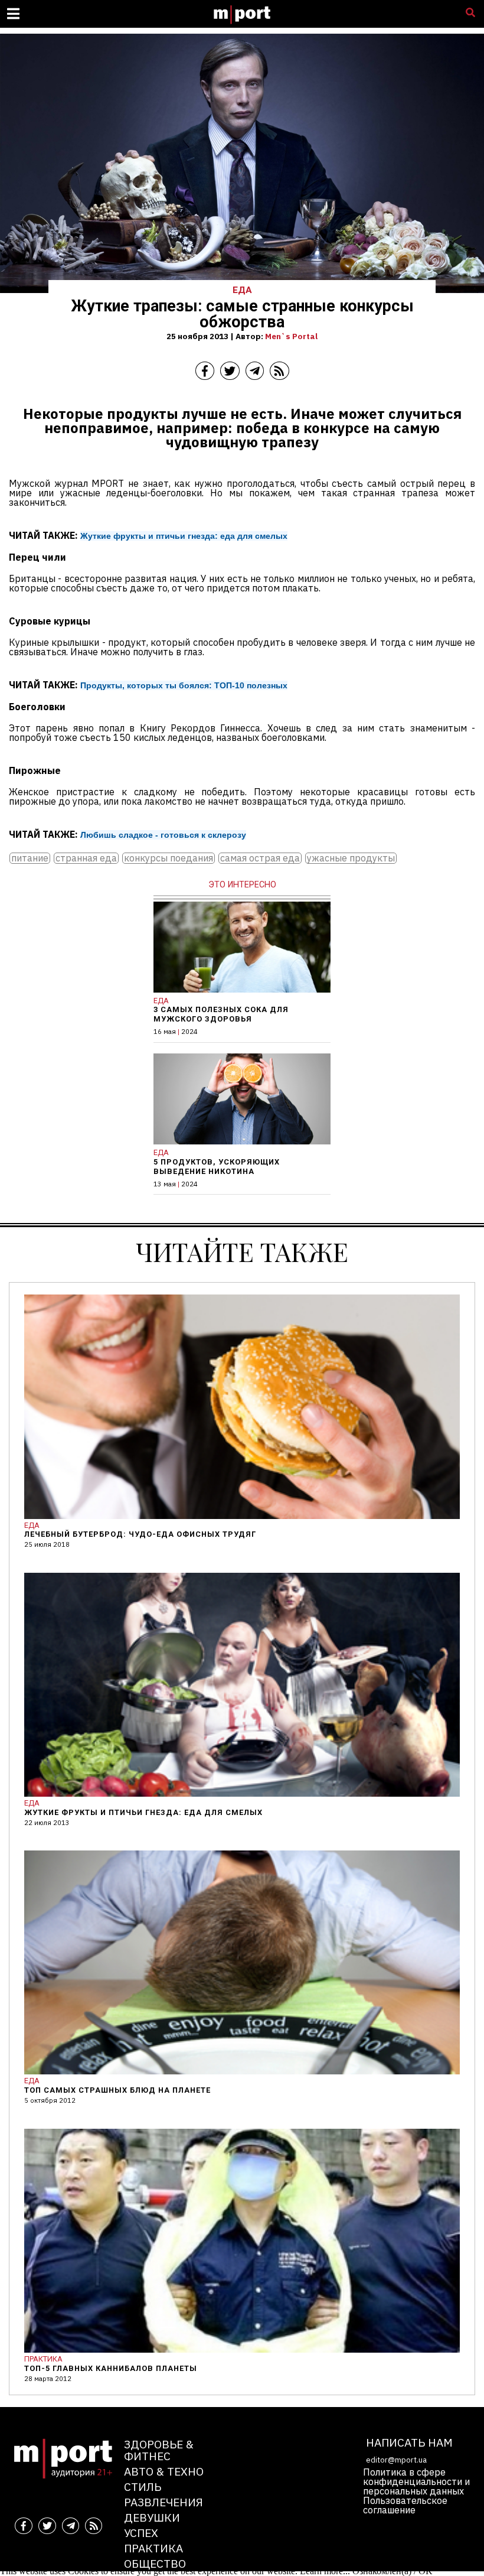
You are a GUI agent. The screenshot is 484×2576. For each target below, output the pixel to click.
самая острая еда (260, 858)
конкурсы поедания (169, 858)
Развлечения (163, 2502)
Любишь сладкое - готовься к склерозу (163, 835)
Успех (141, 2533)
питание (30, 858)
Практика (153, 2548)
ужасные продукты (351, 858)
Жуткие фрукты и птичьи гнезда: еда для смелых (184, 536)
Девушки (152, 2517)
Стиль (143, 2486)
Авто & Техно (164, 2471)
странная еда (86, 858)
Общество (155, 2563)
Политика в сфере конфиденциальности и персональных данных (416, 2481)
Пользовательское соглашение (405, 2505)
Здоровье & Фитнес (159, 2450)
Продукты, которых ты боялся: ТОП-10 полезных (184, 685)
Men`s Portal (291, 336)
